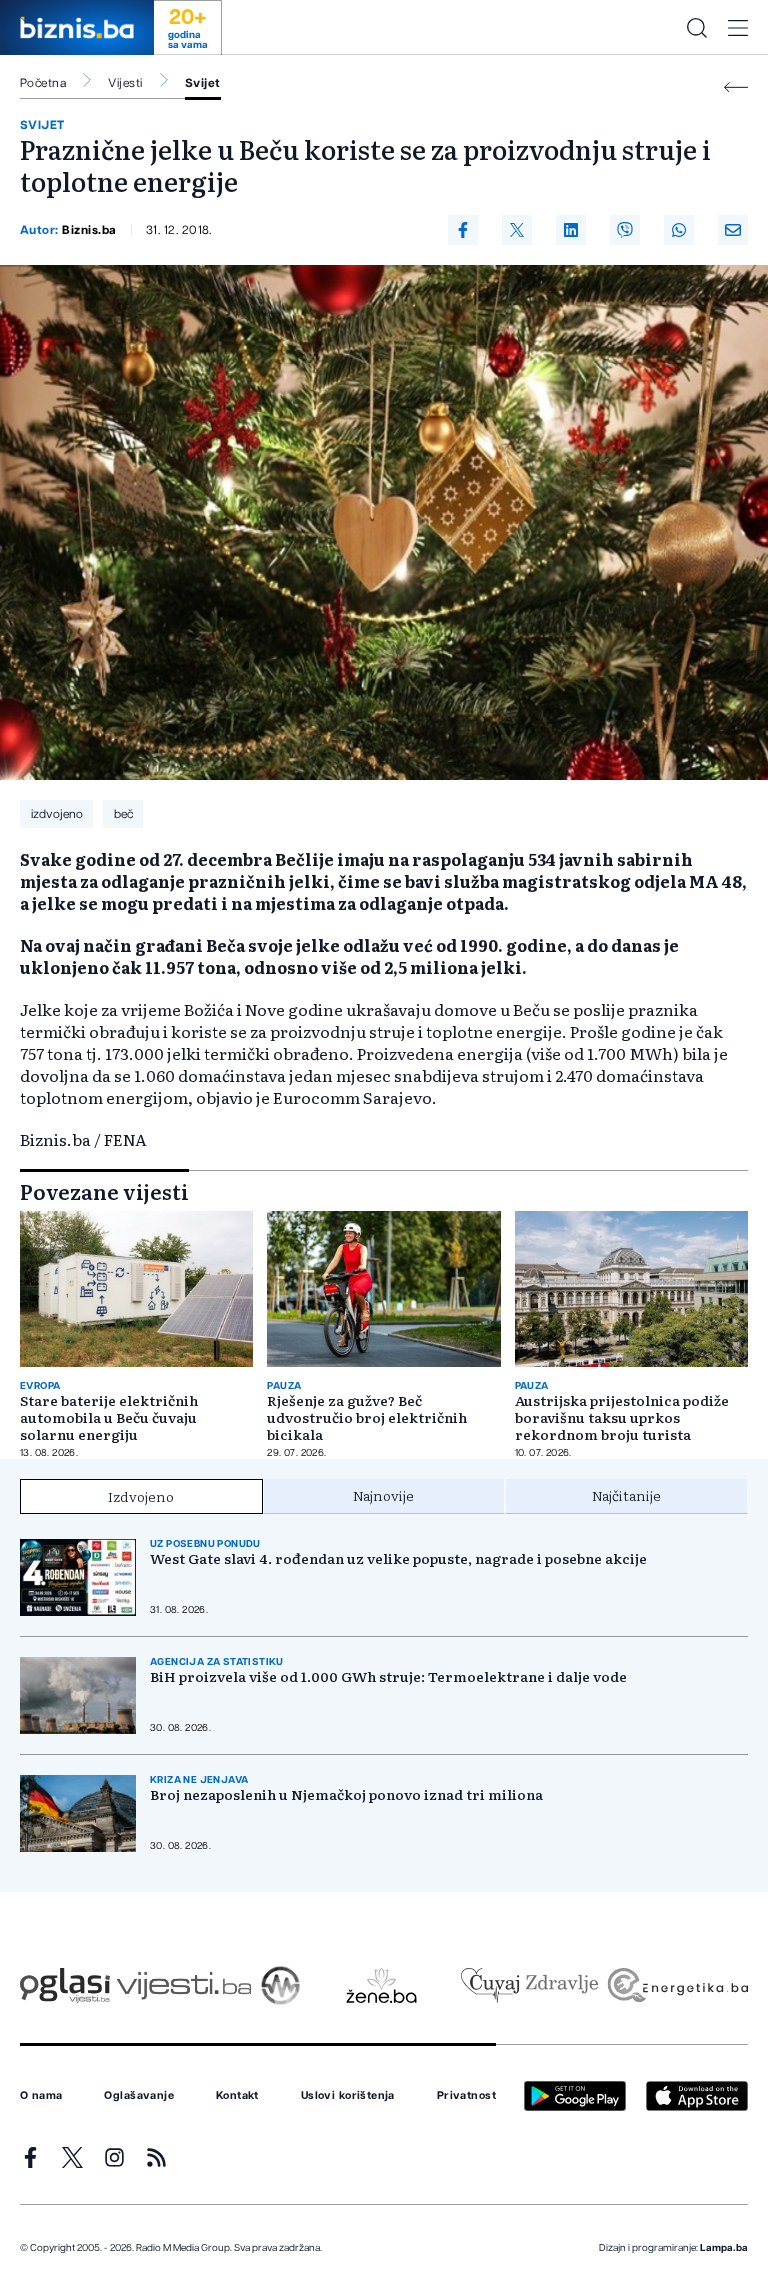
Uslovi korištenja (348, 2096)
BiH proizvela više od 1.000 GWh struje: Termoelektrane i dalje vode (388, 1676)
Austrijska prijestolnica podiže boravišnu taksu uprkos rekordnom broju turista (622, 1417)
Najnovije (383, 1495)
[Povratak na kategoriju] (736, 87)
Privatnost (466, 2096)
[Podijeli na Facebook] (463, 230)
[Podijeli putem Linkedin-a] (571, 230)
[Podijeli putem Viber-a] (625, 230)
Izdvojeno (141, 1496)
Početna (43, 83)
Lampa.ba (724, 2248)
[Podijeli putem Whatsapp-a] (679, 230)
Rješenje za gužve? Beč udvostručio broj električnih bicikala (367, 1417)
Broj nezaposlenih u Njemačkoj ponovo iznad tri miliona (346, 1794)
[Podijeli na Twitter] (517, 230)
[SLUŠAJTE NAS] (280, 1985)
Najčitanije (626, 1495)
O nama (41, 2096)
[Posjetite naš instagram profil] (114, 2157)
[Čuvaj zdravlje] (529, 1985)
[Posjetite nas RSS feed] (156, 2157)
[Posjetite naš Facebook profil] (30, 2157)
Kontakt (237, 2096)
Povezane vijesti (104, 1191)
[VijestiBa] (183, 1985)
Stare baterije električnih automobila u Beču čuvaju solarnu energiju (109, 1417)
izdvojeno (57, 814)
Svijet (203, 83)
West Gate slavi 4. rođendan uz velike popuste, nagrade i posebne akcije (398, 1558)
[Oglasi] (65, 1985)
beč (123, 814)
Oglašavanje (139, 2096)
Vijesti (125, 83)
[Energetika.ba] (676, 1985)
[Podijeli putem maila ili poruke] (733, 230)
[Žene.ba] (381, 1985)
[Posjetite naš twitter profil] (72, 2157)
